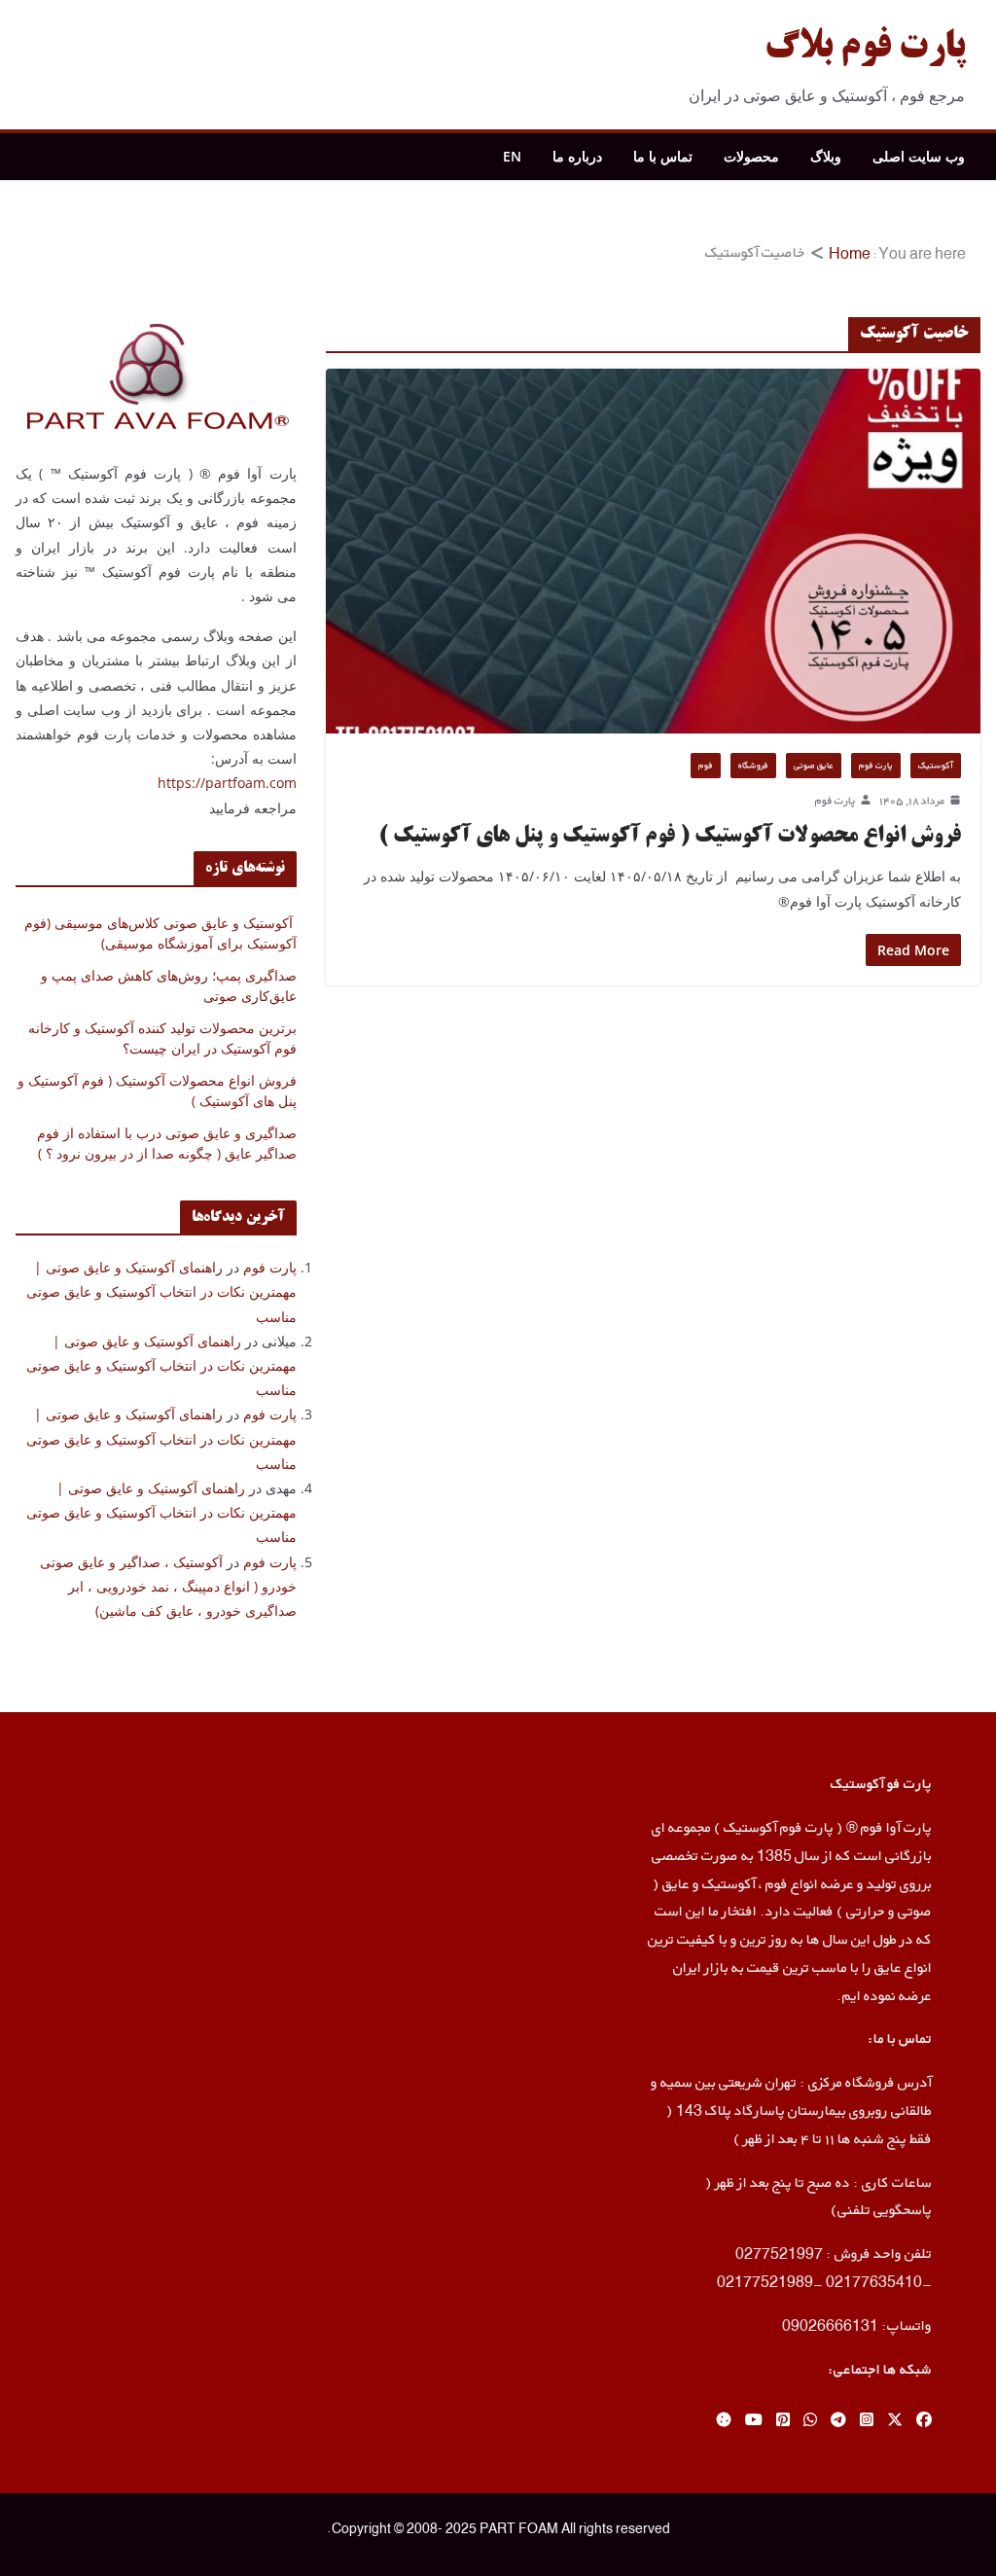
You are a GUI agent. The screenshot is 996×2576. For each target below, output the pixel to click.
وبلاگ (826, 156)
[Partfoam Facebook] (924, 2421)
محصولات (751, 156)
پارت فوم (876, 765)
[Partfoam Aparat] (724, 2421)
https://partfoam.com (227, 783)
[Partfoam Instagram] (867, 2421)
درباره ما (577, 156)
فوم (706, 765)
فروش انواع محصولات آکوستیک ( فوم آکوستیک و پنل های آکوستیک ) (670, 837)
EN (512, 156)
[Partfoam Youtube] (754, 2421)
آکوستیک (936, 765)
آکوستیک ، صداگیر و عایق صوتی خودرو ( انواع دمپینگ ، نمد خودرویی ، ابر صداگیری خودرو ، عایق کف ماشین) (168, 1586)
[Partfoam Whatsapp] (810, 2421)
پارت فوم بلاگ (865, 49)
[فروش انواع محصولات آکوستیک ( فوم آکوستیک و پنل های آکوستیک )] (653, 551)
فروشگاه (753, 765)
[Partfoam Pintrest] (783, 2421)
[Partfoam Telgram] (838, 2421)
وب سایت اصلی (919, 156)
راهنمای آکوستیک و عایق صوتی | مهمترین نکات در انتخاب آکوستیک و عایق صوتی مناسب (161, 1291)
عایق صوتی (814, 765)
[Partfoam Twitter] (895, 2421)
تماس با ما (663, 156)
